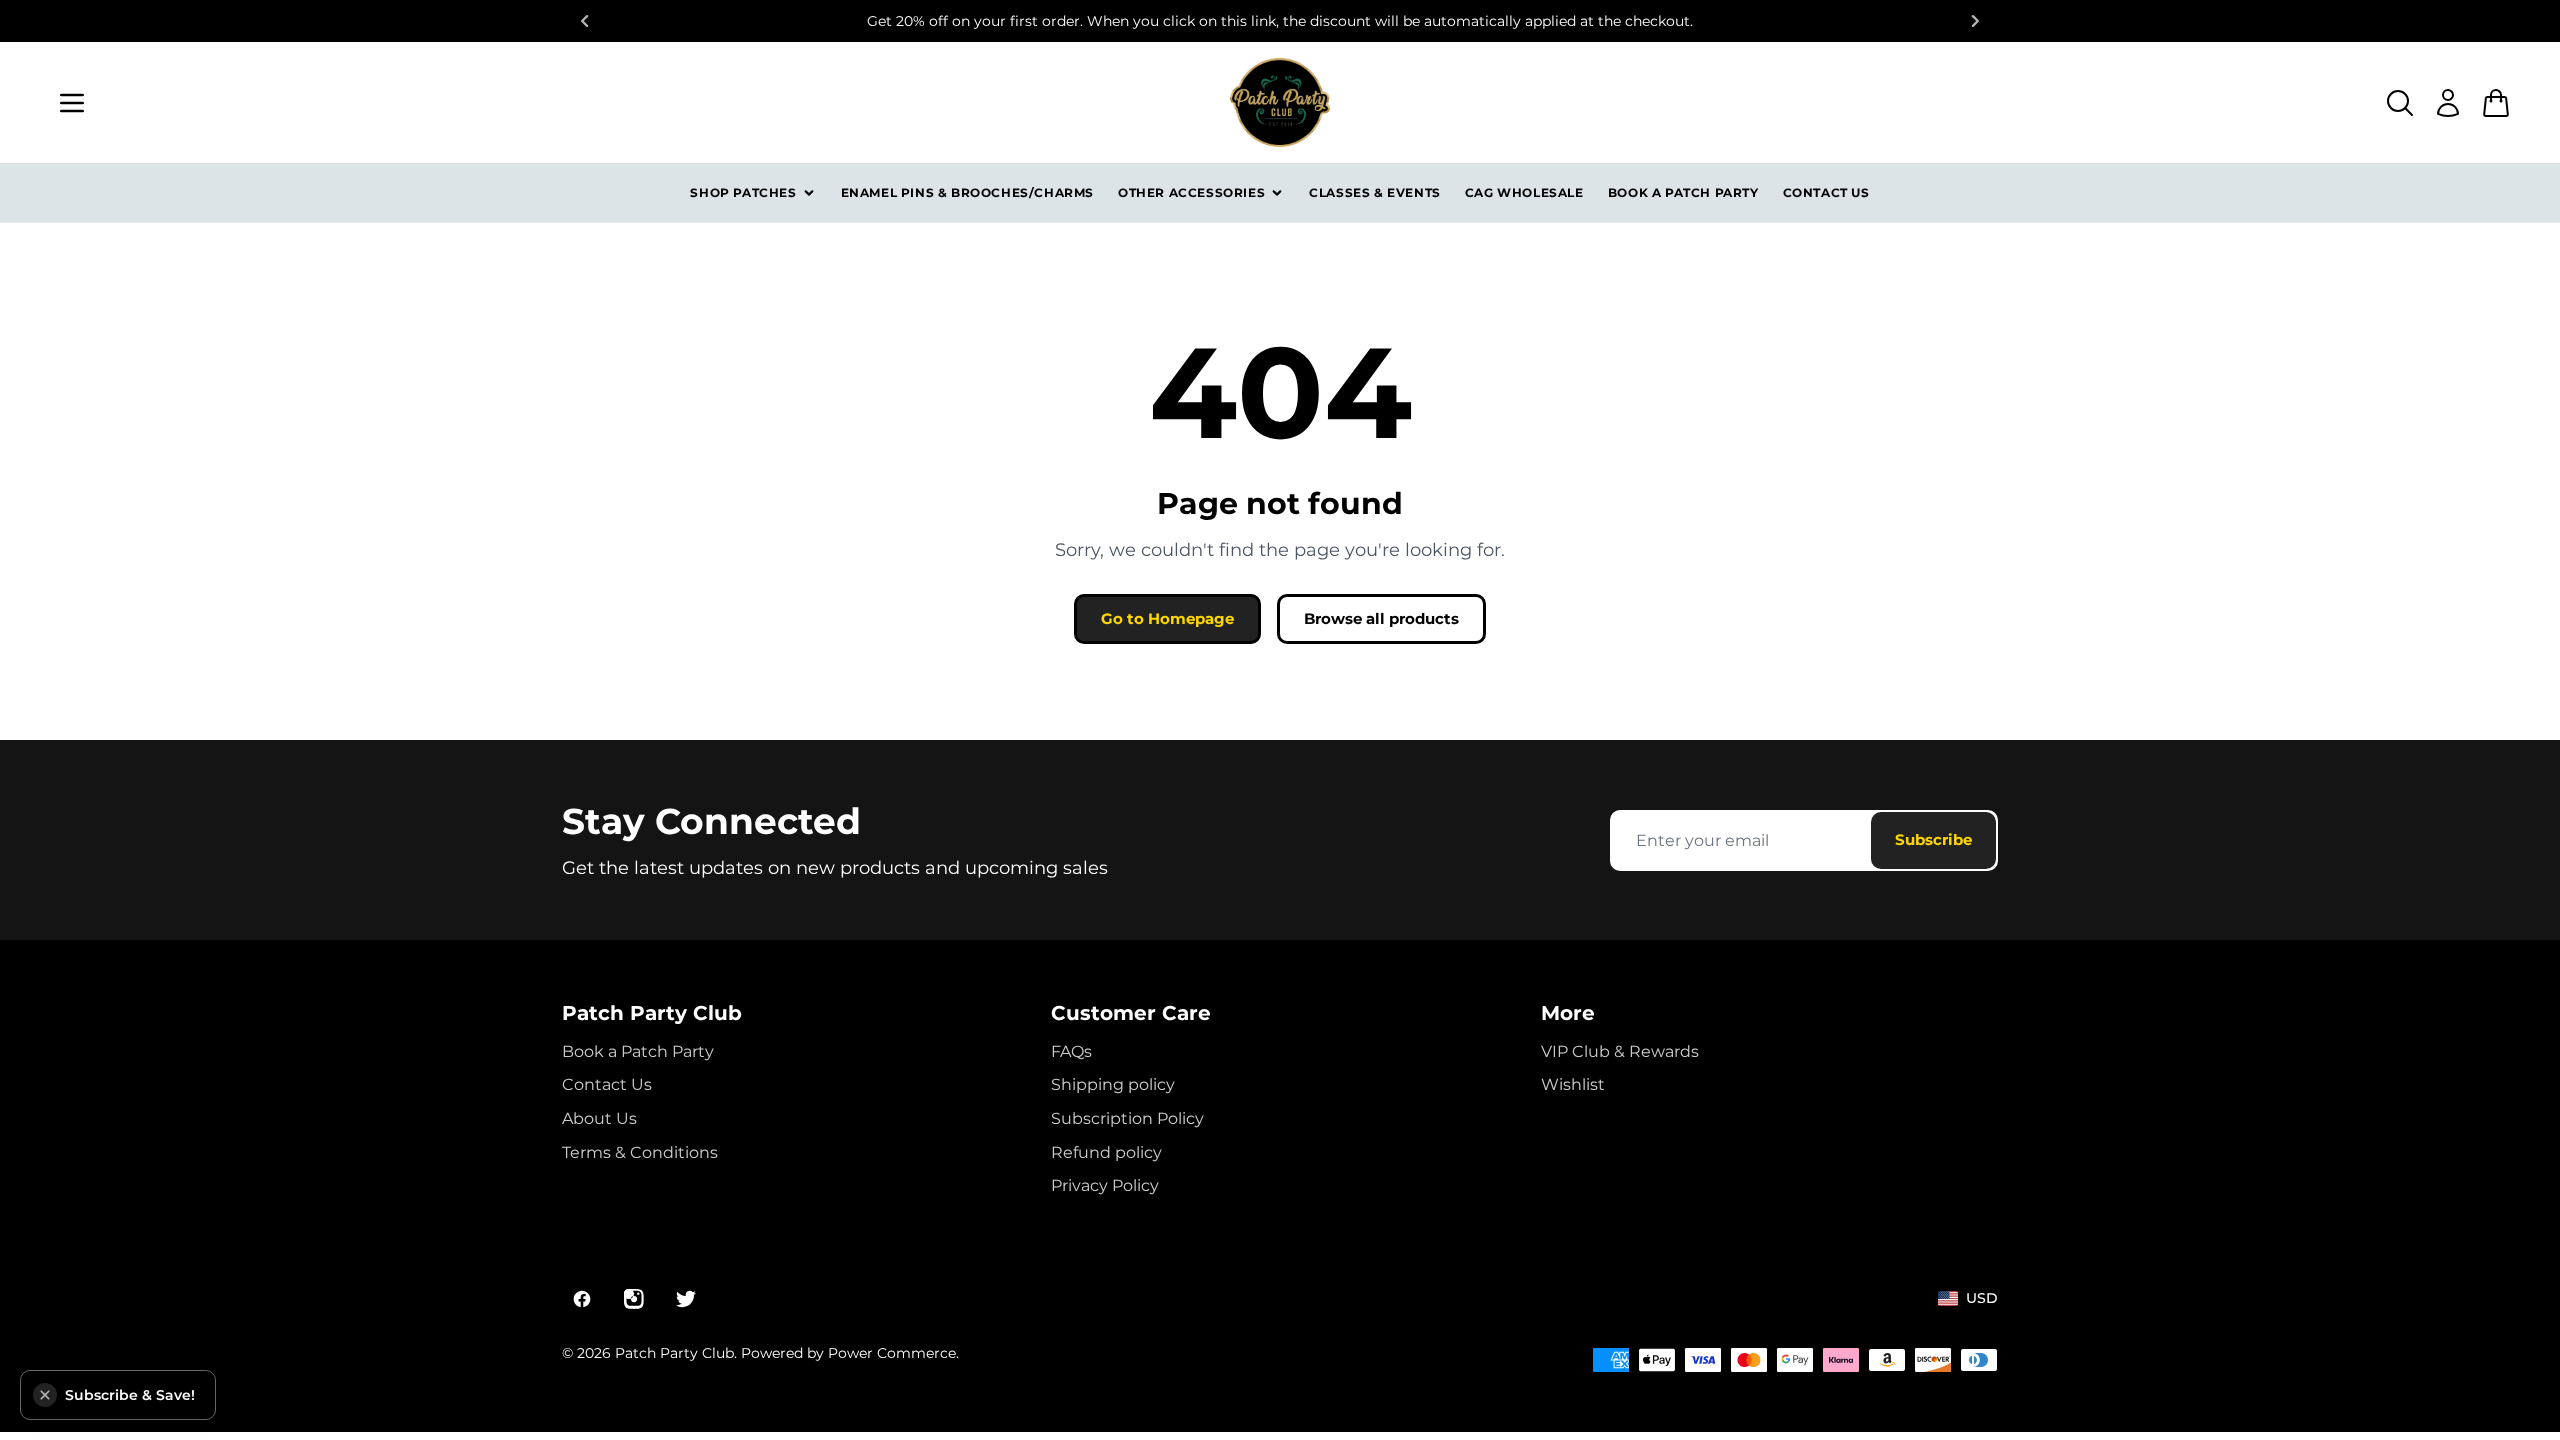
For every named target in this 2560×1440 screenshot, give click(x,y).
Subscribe (1933, 839)
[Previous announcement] (584, 21)
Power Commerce (892, 1353)
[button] (45, 1395)
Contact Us (1826, 192)
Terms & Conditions (640, 1152)
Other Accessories (1191, 192)
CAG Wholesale (1524, 192)
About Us (599, 1118)
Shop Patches (743, 192)
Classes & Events (1375, 192)
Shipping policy (1113, 1084)
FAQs (1071, 1051)
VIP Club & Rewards (1620, 1051)
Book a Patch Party (1683, 192)
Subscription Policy (1127, 1118)
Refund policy (1106, 1152)
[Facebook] (582, 1299)
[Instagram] (634, 1299)
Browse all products (1381, 618)
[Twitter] (686, 1299)
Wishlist (1573, 1084)
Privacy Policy (1105, 1185)
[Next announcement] (1976, 21)
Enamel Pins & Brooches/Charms (967, 192)
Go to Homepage (1167, 618)
